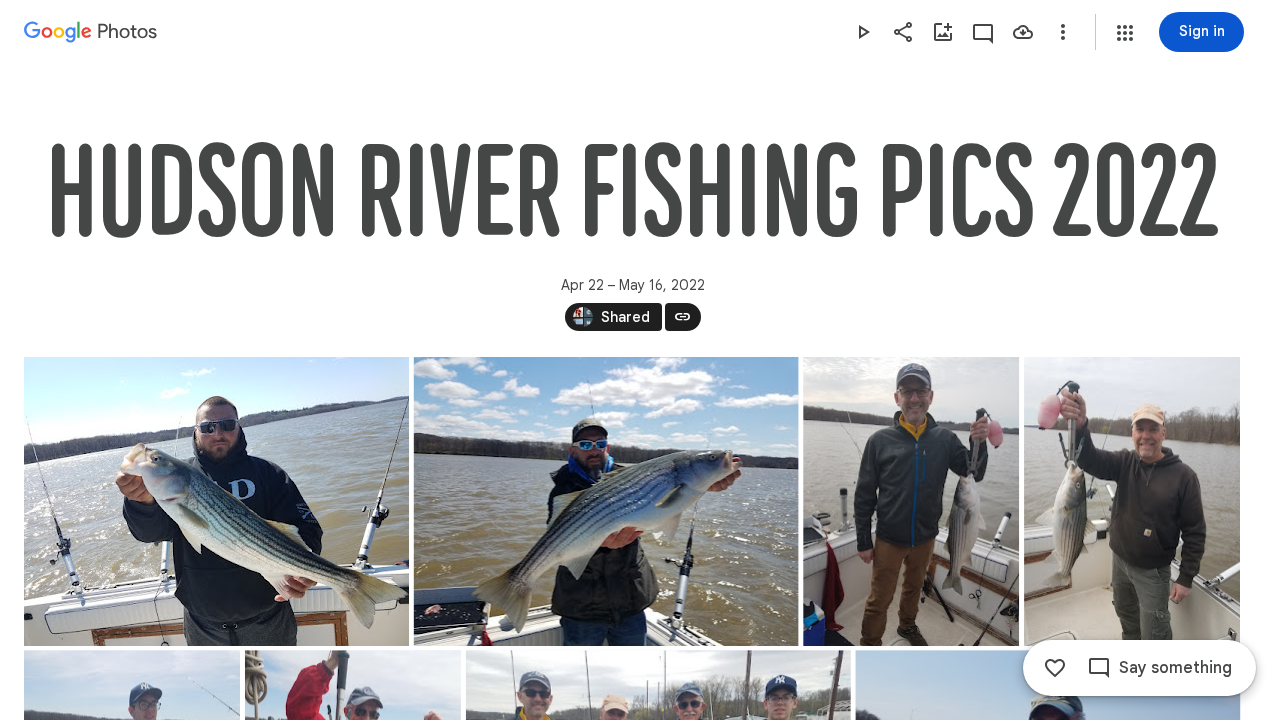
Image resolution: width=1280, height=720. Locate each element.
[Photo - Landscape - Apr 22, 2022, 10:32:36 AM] (216, 501)
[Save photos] (1023, 32)
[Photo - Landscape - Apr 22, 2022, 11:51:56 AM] (606, 501)
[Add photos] (943, 32)
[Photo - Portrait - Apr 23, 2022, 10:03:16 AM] (1132, 501)
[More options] (1063, 32)
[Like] (1055, 668)
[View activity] (983, 32)
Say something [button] (1175, 668)
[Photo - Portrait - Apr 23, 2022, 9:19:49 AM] (911, 501)
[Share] (903, 32)
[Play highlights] (863, 32)
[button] (1125, 33)
